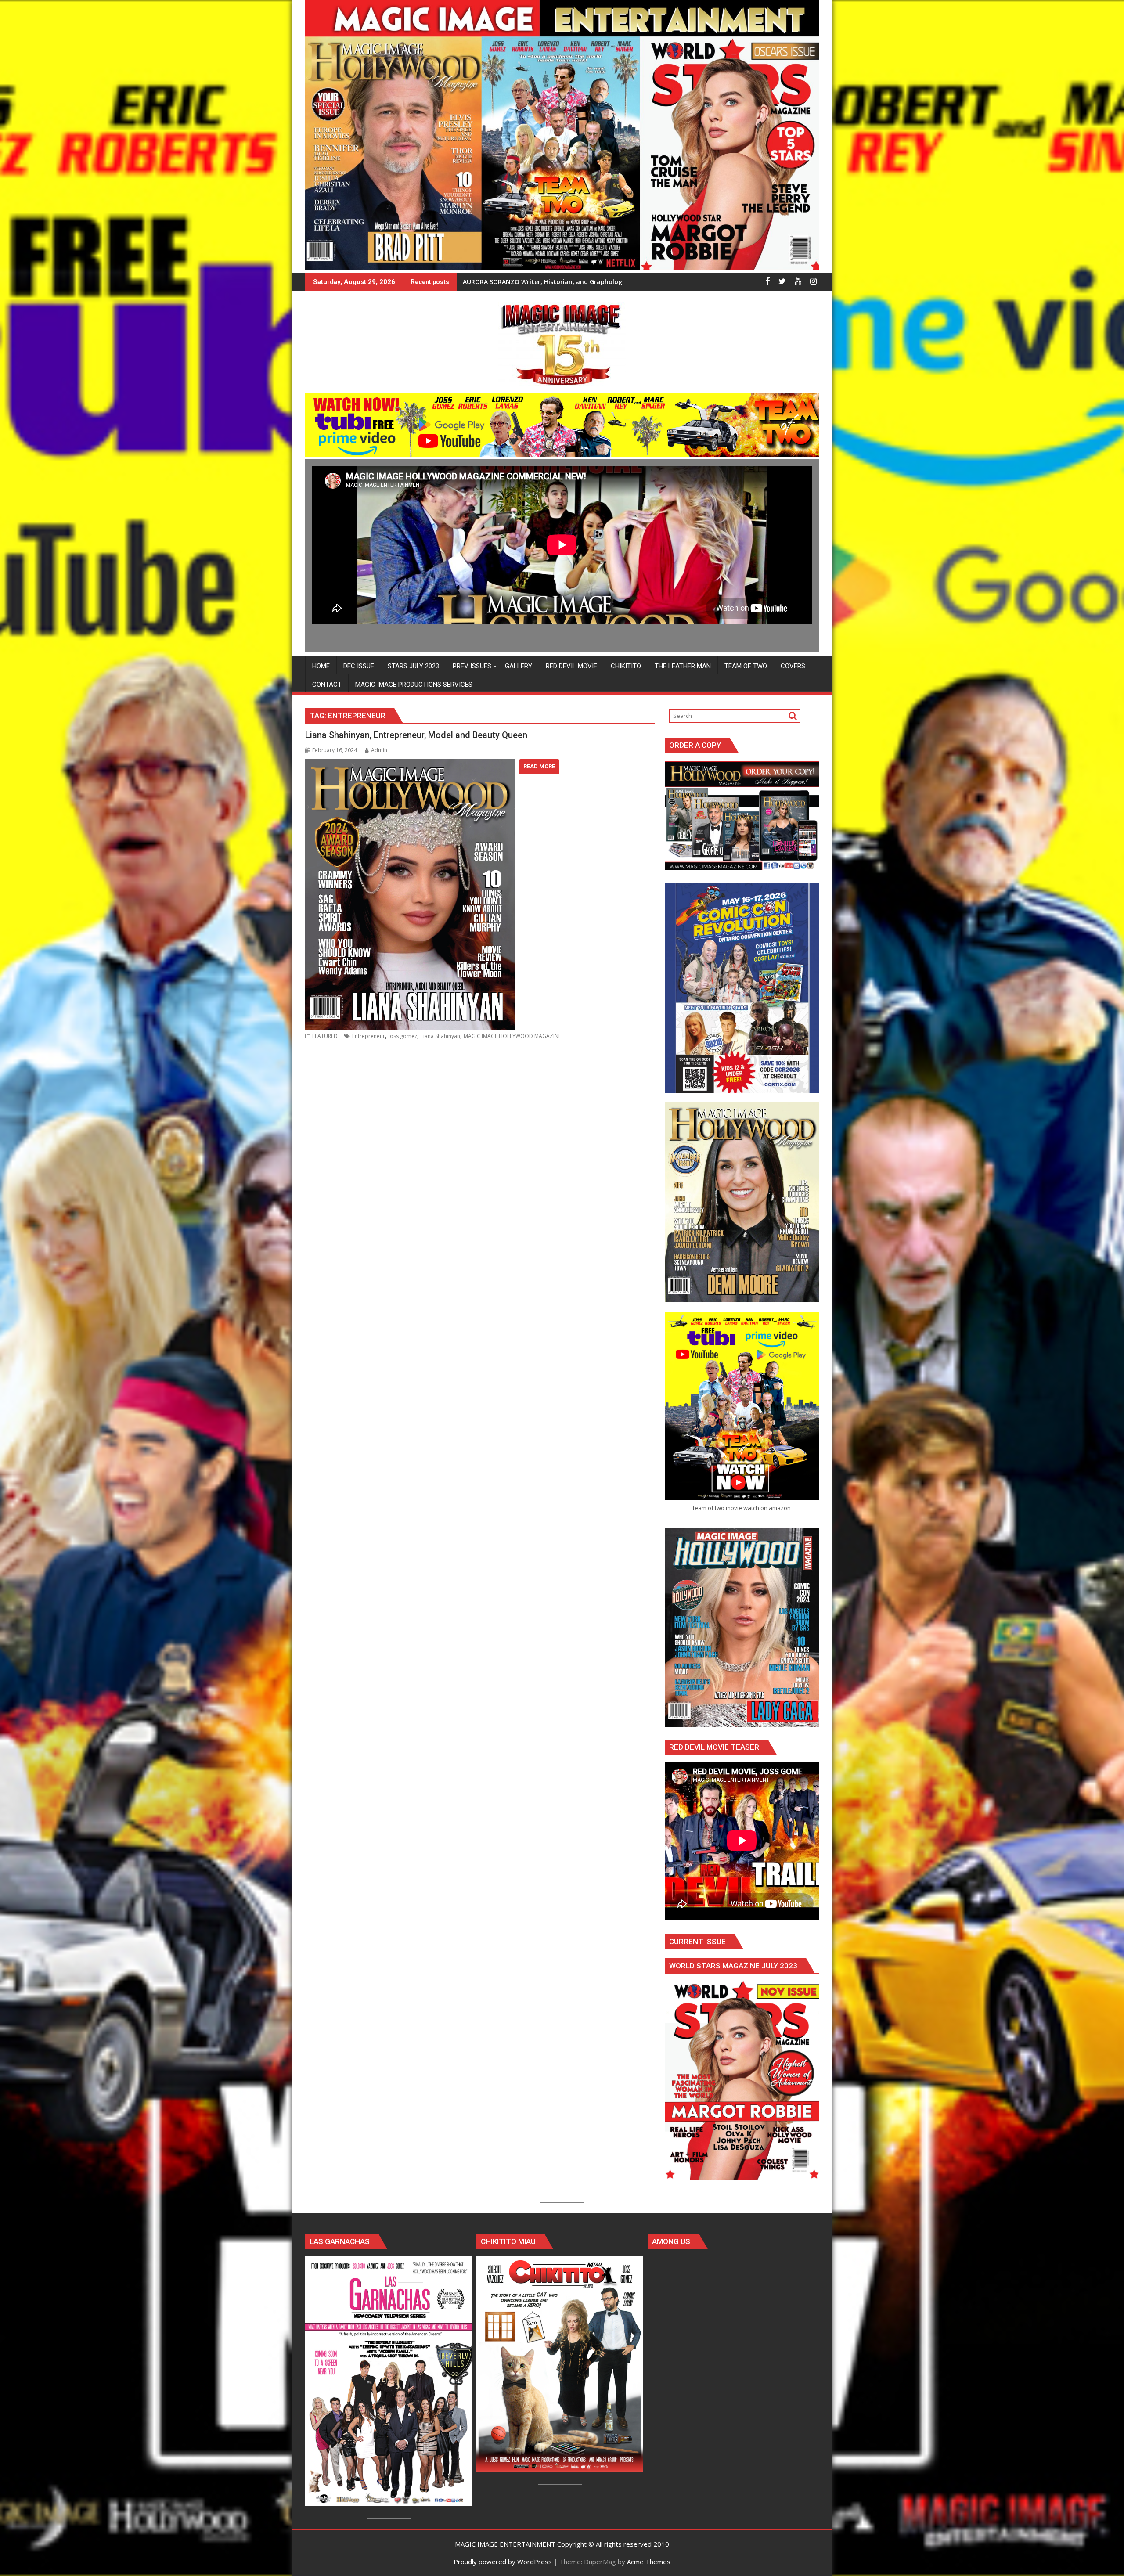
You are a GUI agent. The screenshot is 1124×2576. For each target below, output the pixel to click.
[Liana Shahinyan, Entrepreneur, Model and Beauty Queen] (410, 764)
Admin (379, 750)
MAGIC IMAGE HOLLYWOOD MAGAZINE (512, 1036)
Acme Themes (649, 2562)
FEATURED (325, 1036)
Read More (539, 766)
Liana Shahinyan (440, 1036)
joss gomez (403, 1036)
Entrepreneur (369, 1036)
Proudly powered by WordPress (503, 2562)
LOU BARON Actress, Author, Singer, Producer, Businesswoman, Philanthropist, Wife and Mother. (611, 282)
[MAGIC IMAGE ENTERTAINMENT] (562, 268)
